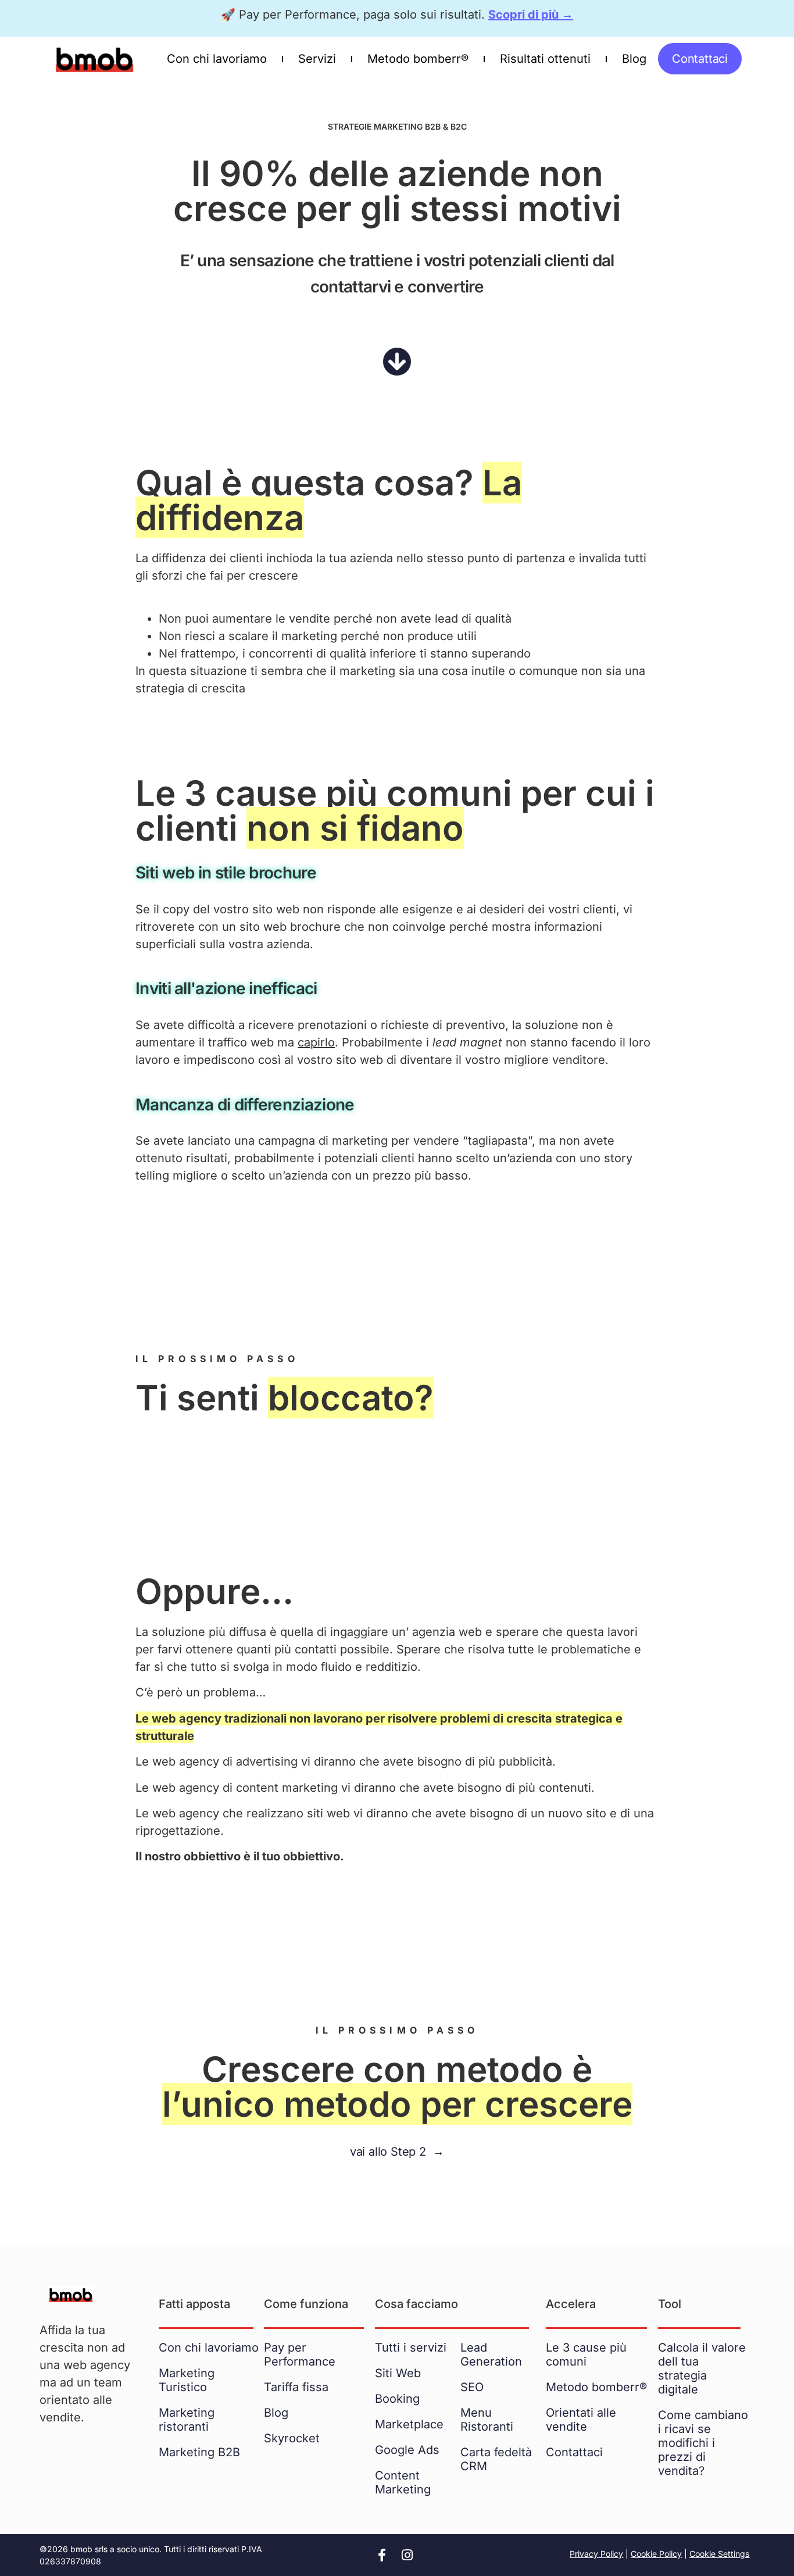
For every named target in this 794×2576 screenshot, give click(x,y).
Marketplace (409, 2424)
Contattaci (574, 2452)
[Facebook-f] (382, 2555)
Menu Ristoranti (487, 2420)
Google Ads (407, 2450)
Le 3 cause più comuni (586, 2355)
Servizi (317, 59)
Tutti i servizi (411, 2348)
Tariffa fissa (296, 2387)
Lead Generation (491, 2355)
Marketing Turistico (187, 2380)
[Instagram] (407, 2555)
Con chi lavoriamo (217, 59)
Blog (634, 59)
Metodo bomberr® (418, 59)
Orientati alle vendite (581, 2420)
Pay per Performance (300, 2355)
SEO (472, 2387)
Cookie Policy (656, 2554)
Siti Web (398, 2373)
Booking (397, 2399)
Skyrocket (292, 2438)
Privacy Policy (596, 2554)
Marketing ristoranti (187, 2420)
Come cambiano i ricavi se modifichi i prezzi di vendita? (703, 2443)
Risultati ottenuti (545, 59)
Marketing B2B (199, 2452)
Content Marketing (403, 2482)
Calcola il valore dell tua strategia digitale (702, 2368)
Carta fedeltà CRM (496, 2459)
